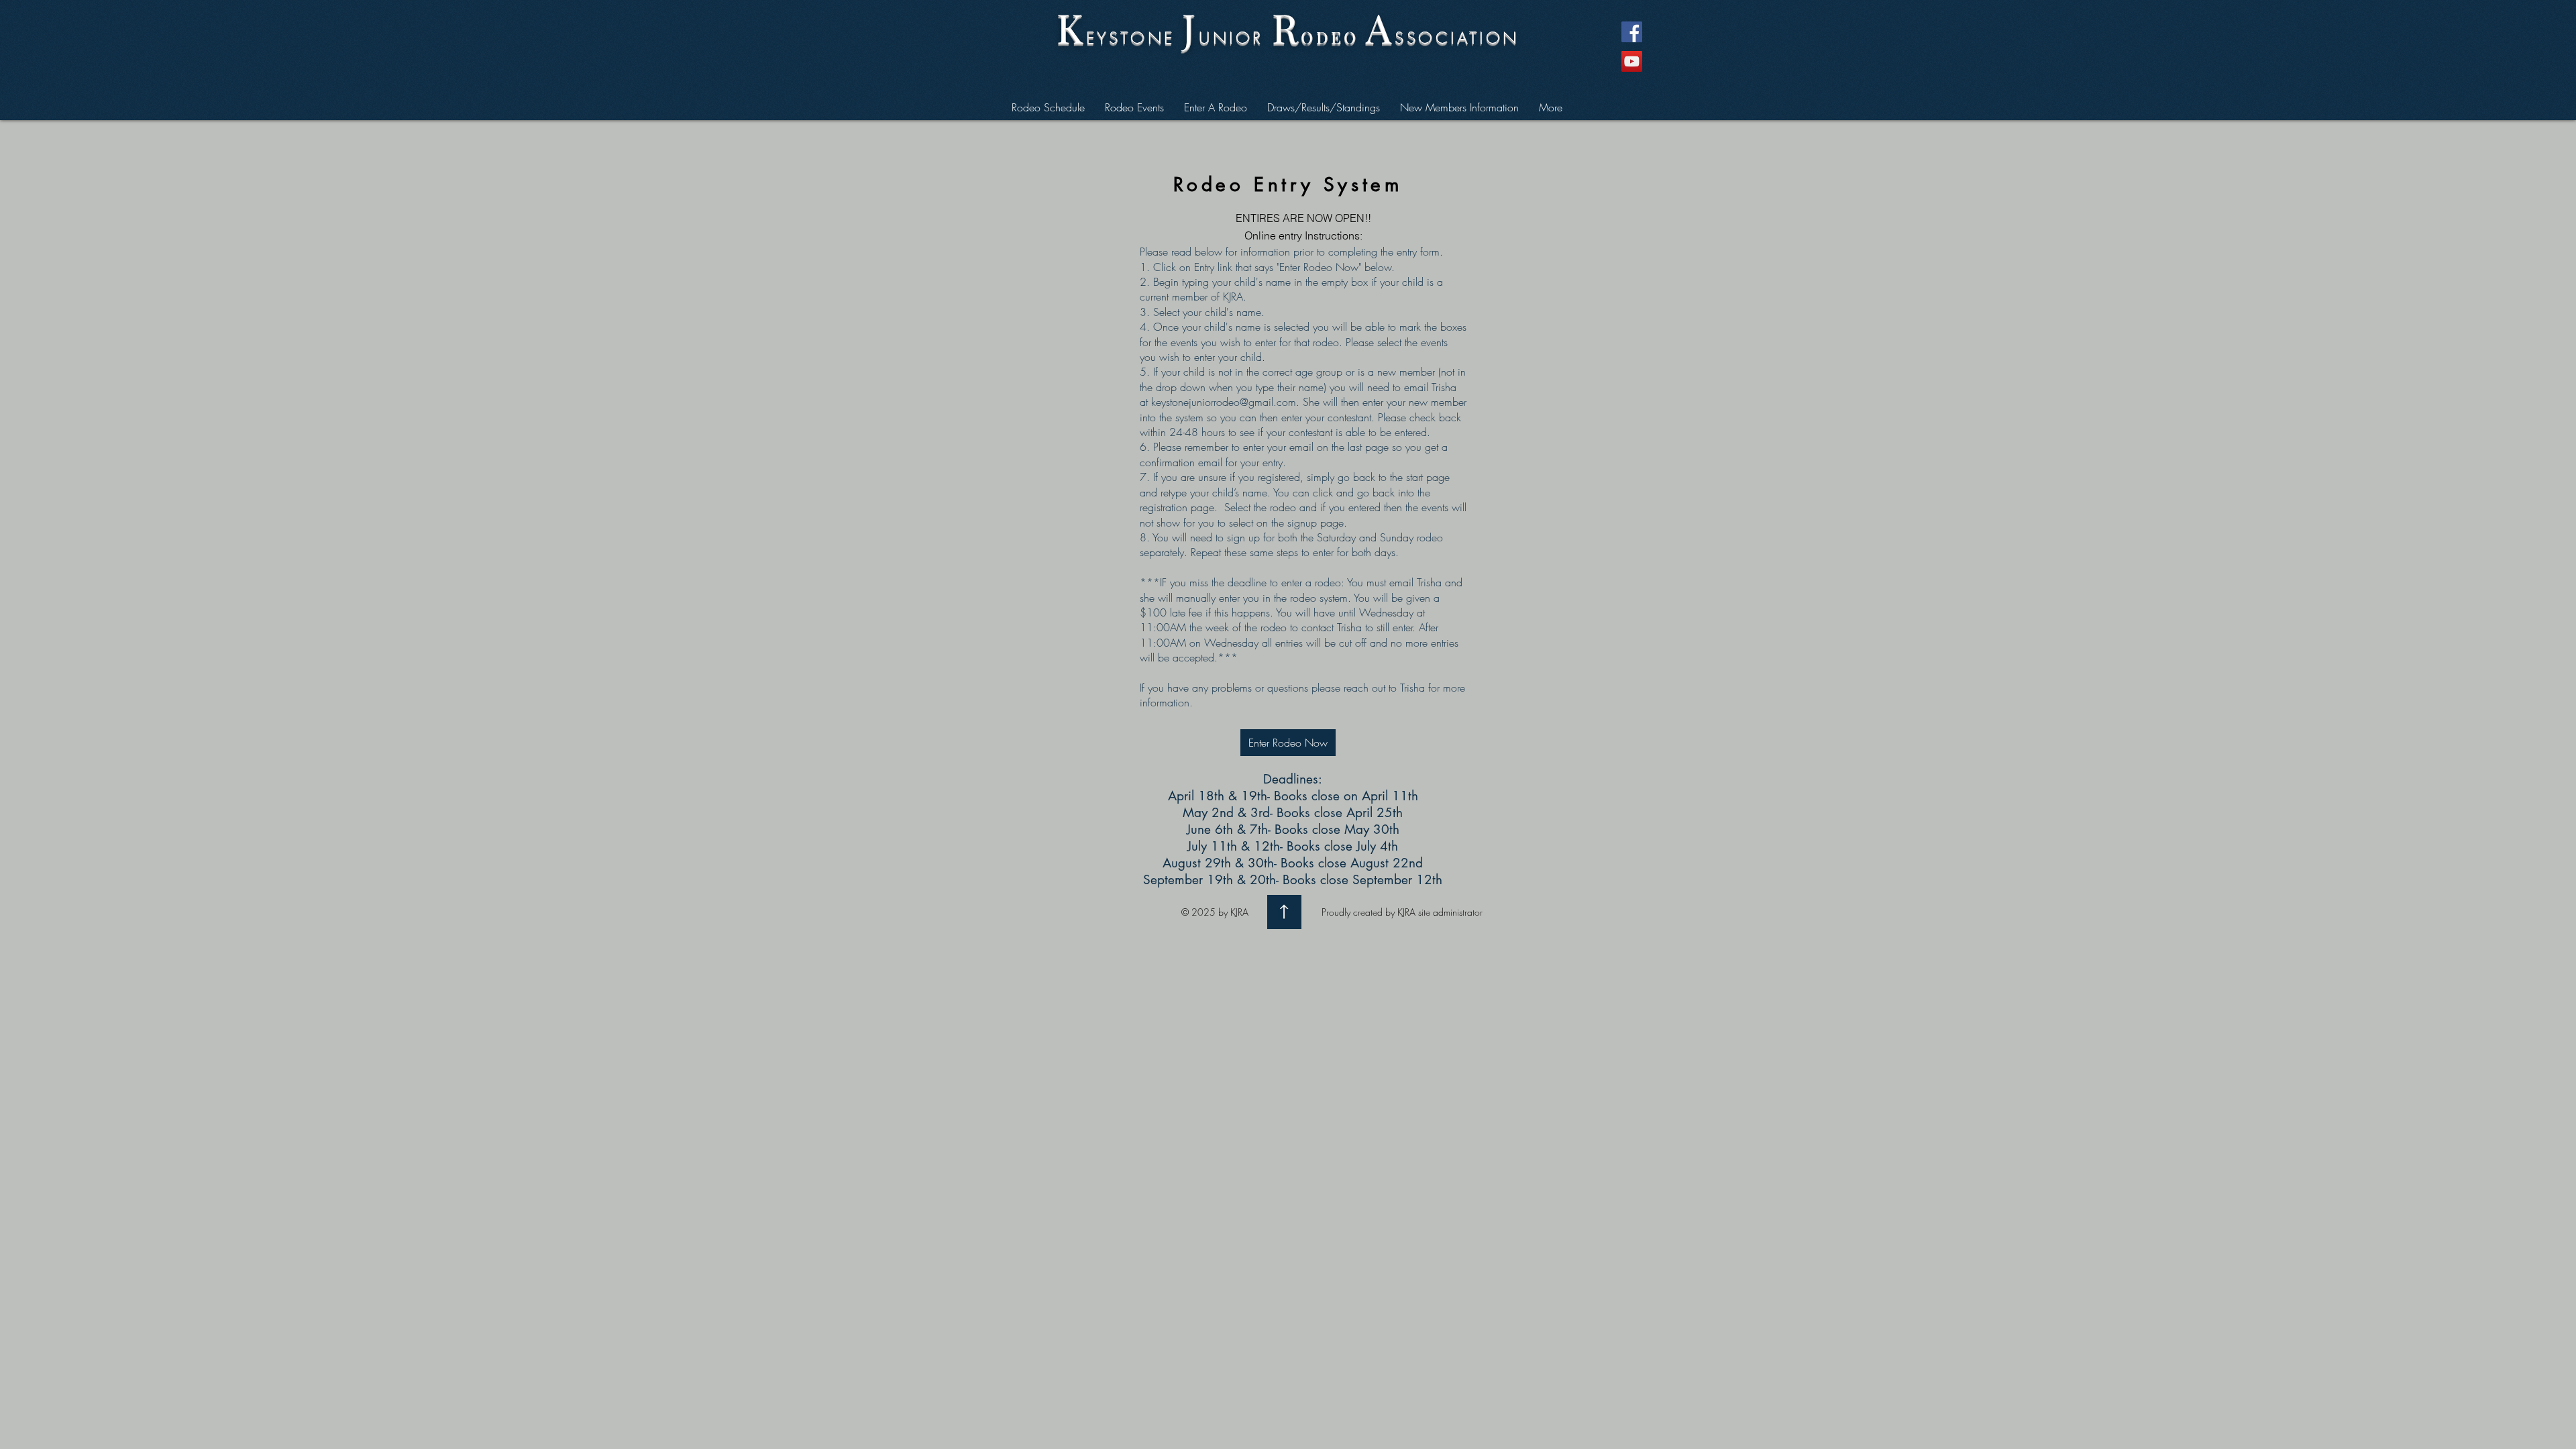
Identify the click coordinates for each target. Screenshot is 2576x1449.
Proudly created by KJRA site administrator (1402, 912)
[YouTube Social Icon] (1632, 61)
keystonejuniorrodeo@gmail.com (1224, 402)
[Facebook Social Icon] (1632, 32)
